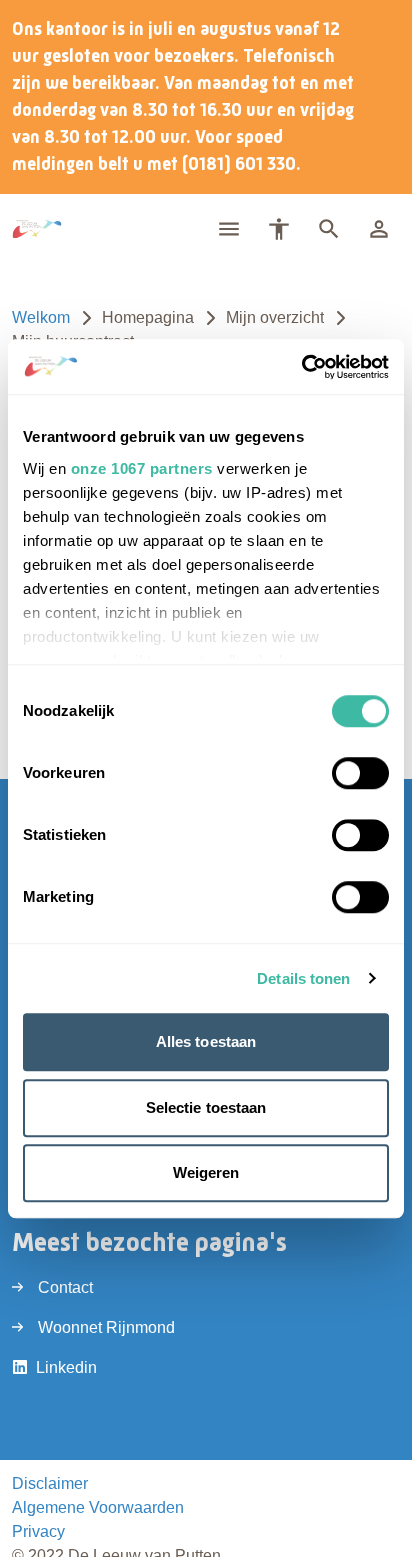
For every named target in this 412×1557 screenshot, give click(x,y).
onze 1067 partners (142, 468)
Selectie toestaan (206, 1107)
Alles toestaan (206, 1041)
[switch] (360, 773)
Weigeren (206, 1172)
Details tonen (303, 978)
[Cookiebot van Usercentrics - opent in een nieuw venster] (301, 367)
